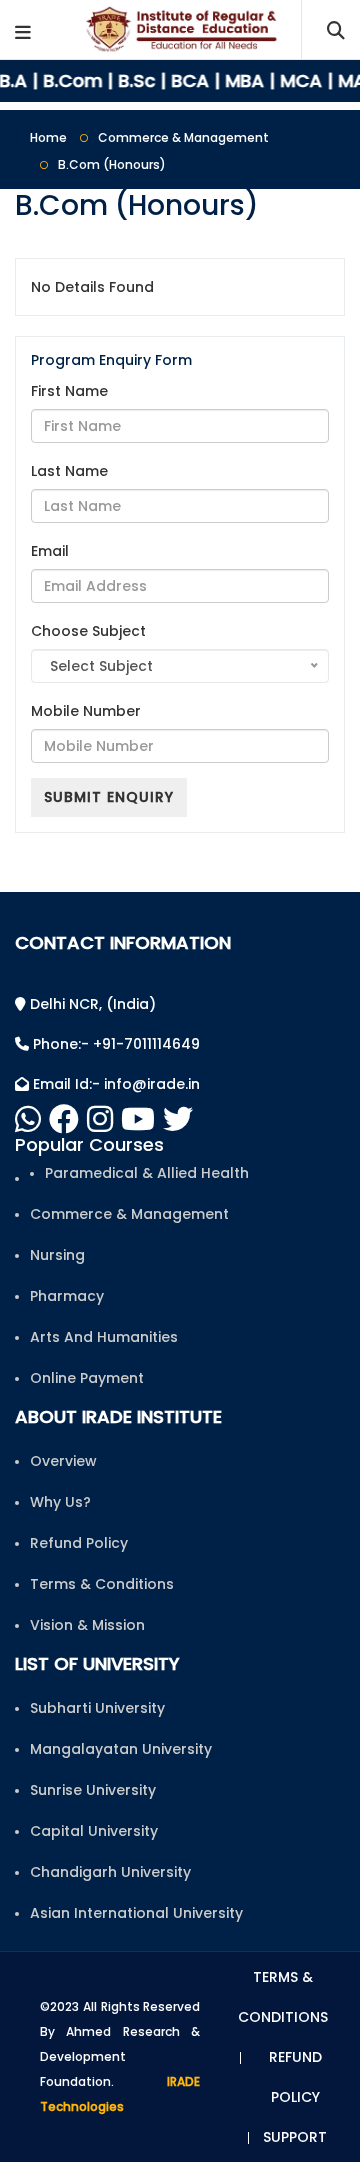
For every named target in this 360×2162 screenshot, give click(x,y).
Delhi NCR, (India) (91, 1004)
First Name (69, 391)
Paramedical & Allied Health (147, 1173)
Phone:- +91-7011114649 (114, 1044)
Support (295, 2137)
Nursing (57, 1255)
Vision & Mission (87, 1625)
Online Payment (87, 1378)
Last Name (69, 471)
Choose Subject (88, 631)
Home (48, 137)
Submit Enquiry (109, 797)
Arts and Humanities (104, 1337)
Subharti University (97, 1708)
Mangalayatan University (121, 1749)
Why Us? (60, 1502)
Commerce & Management (183, 137)
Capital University (94, 1831)
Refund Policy (79, 1543)
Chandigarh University (110, 1872)
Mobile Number (86, 711)
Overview (63, 1461)
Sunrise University (93, 1790)
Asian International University (136, 1913)
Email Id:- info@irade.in (114, 1084)
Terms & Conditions (102, 1584)
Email (50, 551)
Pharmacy (67, 1296)
